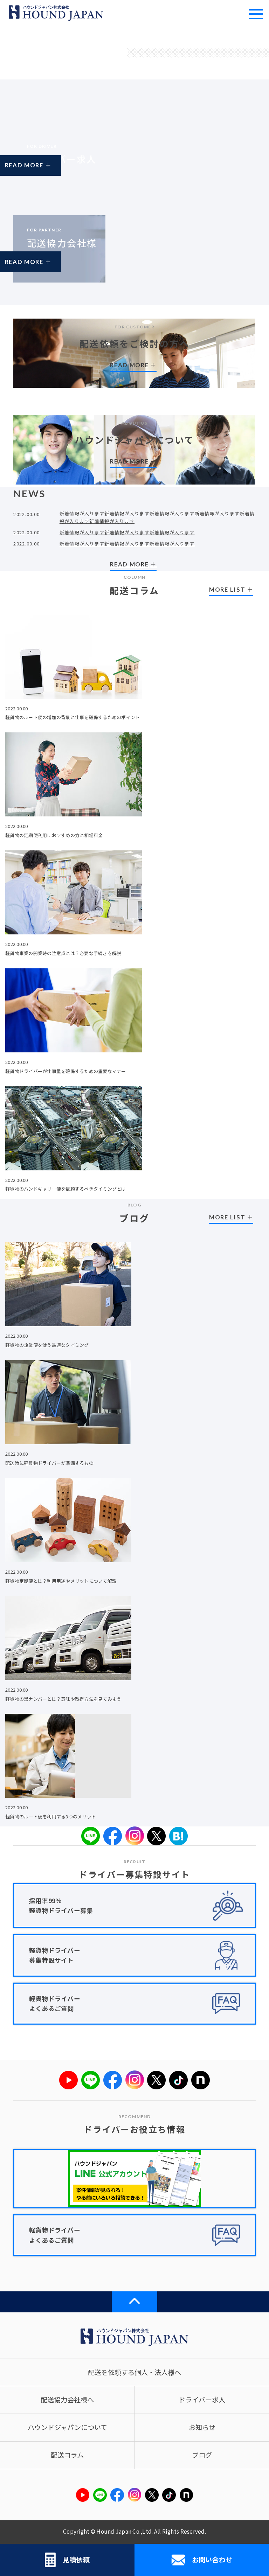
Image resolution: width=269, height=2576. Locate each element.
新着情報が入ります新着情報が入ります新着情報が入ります (127, 532)
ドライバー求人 (202, 2400)
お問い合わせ (212, 2560)
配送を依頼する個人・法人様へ (134, 2372)
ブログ (202, 2455)
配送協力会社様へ (67, 2400)
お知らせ (202, 2427)
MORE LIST (227, 589)
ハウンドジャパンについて (67, 2427)
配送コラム (67, 2455)
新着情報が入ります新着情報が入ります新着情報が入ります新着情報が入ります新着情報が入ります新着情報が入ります (157, 517)
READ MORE (44, 171)
